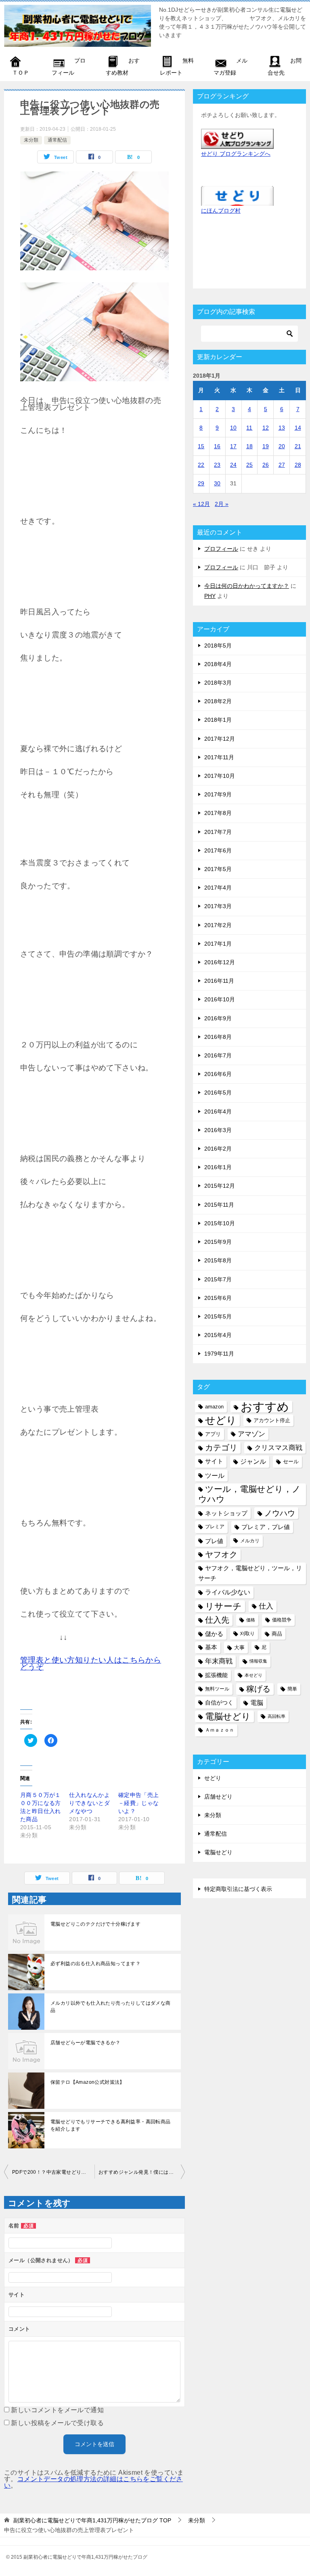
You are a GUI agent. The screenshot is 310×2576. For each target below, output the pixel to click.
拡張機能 (216, 1675)
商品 (277, 1634)
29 (201, 483)
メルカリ (250, 1541)
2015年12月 (220, 1186)
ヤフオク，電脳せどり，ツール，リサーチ (250, 1573)
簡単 (292, 1689)
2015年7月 (218, 1279)
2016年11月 (219, 981)
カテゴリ (221, 1448)
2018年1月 (218, 720)
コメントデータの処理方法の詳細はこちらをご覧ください (93, 2482)
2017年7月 (218, 832)
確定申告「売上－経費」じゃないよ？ (139, 1803)
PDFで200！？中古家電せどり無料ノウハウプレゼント (53, 2172)
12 (266, 428)
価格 (251, 1620)
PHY (210, 596)
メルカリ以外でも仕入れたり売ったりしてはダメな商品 (111, 2007)
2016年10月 (220, 999)
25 (249, 465)
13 (282, 428)
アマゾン (251, 1434)
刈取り (247, 1634)
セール (291, 1461)
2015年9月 (218, 1242)
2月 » (222, 504)
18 (249, 446)
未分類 (31, 140)
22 (201, 465)
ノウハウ (280, 1513)
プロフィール (221, 549)
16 (217, 446)
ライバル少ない (228, 1592)
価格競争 (282, 1620)
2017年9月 (218, 794)
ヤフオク (221, 1554)
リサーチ (223, 1606)
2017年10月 (220, 776)
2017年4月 (218, 888)
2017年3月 (218, 906)
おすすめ (265, 1407)
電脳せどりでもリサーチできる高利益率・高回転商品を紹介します (111, 2125)
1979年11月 (219, 1354)
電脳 (257, 1703)
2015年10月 (220, 1223)
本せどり (253, 1675)
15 (201, 446)
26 (266, 465)
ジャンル (253, 1461)
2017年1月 (218, 944)
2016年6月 (218, 1074)
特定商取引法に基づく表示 (238, 1889)
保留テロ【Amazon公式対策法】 (88, 2082)
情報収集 (258, 1661)
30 (217, 483)
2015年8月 (218, 1260)
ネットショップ (226, 1513)
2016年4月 (218, 1111)
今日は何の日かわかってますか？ (247, 586)
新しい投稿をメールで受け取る (57, 2423)
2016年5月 (218, 1093)
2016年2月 (218, 1149)
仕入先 (217, 1620)
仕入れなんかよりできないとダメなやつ (89, 1803)
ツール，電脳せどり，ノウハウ (249, 1494)
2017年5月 (218, 869)
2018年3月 (218, 683)
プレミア (215, 1527)
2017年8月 (218, 813)
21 (298, 446)
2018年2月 (218, 701)
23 (217, 465)
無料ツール (217, 1689)
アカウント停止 (272, 1420)
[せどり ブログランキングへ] (237, 144)
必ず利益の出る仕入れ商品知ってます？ (95, 1964)
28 (298, 465)
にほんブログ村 (221, 211)
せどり (221, 1420)
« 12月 (201, 504)
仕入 (266, 1606)
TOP (92, 2520)
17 (233, 446)
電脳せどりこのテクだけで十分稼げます (95, 1924)
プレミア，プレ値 (266, 1527)
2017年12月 (220, 739)
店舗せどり (218, 1797)
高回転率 (276, 1716)
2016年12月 (220, 962)
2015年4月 (218, 1335)
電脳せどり (228, 1716)
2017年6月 (218, 850)
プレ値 (214, 1541)
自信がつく (219, 1703)
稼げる (258, 1689)
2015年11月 (219, 1205)
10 (233, 428)
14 (298, 428)
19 (266, 446)
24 (233, 465)
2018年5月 (218, 646)
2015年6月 (218, 1298)
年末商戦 (219, 1661)
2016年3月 (218, 1130)
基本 (211, 1647)
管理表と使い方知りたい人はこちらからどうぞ (91, 1663)
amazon (214, 1407)
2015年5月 (218, 1316)
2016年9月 (218, 1018)
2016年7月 (218, 1055)
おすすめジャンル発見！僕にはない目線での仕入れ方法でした (142, 2172)
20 (282, 446)
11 (249, 428)
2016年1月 (218, 1167)
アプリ (213, 1434)
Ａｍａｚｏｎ (220, 1730)
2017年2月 (218, 925)
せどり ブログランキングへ (236, 154)
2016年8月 (218, 1037)
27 (282, 465)
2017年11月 (219, 757)
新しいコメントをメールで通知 (57, 2410)
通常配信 (57, 140)
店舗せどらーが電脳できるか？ (86, 2043)
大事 (239, 1647)
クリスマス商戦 (278, 1448)
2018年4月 (218, 664)
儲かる (214, 1634)
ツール (215, 1475)
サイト (214, 1461)
